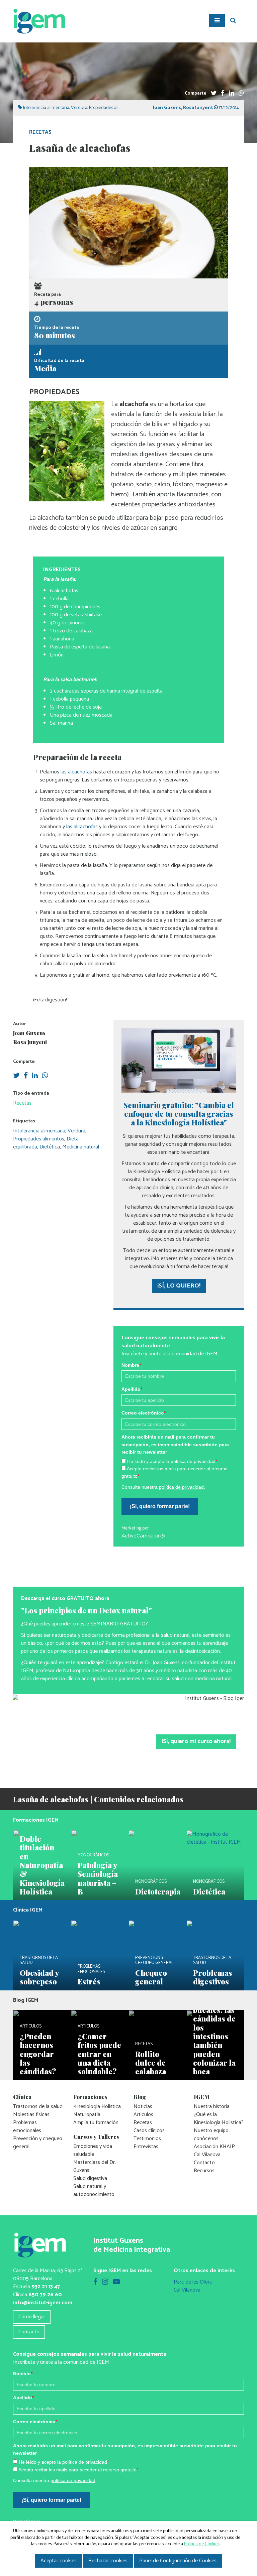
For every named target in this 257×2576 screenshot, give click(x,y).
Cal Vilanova (207, 2155)
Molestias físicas (31, 2115)
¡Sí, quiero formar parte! (160, 1506)
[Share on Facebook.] (223, 93)
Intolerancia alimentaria (46, 108)
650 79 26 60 (45, 2295)
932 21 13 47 (46, 2287)
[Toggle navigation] (217, 20)
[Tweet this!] (214, 93)
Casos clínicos (149, 2131)
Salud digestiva (90, 2178)
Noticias (143, 2107)
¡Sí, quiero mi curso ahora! (196, 1741)
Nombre (131, 1365)
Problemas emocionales (27, 2127)
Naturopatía (87, 2115)
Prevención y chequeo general (38, 2143)
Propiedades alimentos (111, 108)
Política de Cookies (202, 2544)
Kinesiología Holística (97, 2107)
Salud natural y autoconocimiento (94, 2190)
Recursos (204, 2171)
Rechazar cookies (108, 2561)
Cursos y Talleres (96, 2137)
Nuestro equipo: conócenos (212, 2135)
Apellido (132, 1389)
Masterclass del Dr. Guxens (95, 2166)
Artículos (143, 2115)
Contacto (204, 2163)
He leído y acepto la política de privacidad (172, 1461)
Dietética (50, 1147)
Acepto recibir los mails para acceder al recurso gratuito (78, 2470)
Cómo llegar (32, 2317)
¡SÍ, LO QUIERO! (179, 1286)
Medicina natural (81, 1147)
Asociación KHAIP (214, 2147)
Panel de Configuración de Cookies (178, 2561)
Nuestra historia (212, 2107)
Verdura (79, 108)
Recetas (40, 132)
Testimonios (147, 2139)
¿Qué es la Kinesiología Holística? (219, 2119)
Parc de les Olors (193, 2282)
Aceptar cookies (59, 2561)
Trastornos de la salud (38, 2107)
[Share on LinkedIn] (232, 93)
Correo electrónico (144, 1413)
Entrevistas (146, 2147)
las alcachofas (76, 772)
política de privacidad (181, 1487)
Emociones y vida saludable (93, 2150)
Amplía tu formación (96, 2123)
